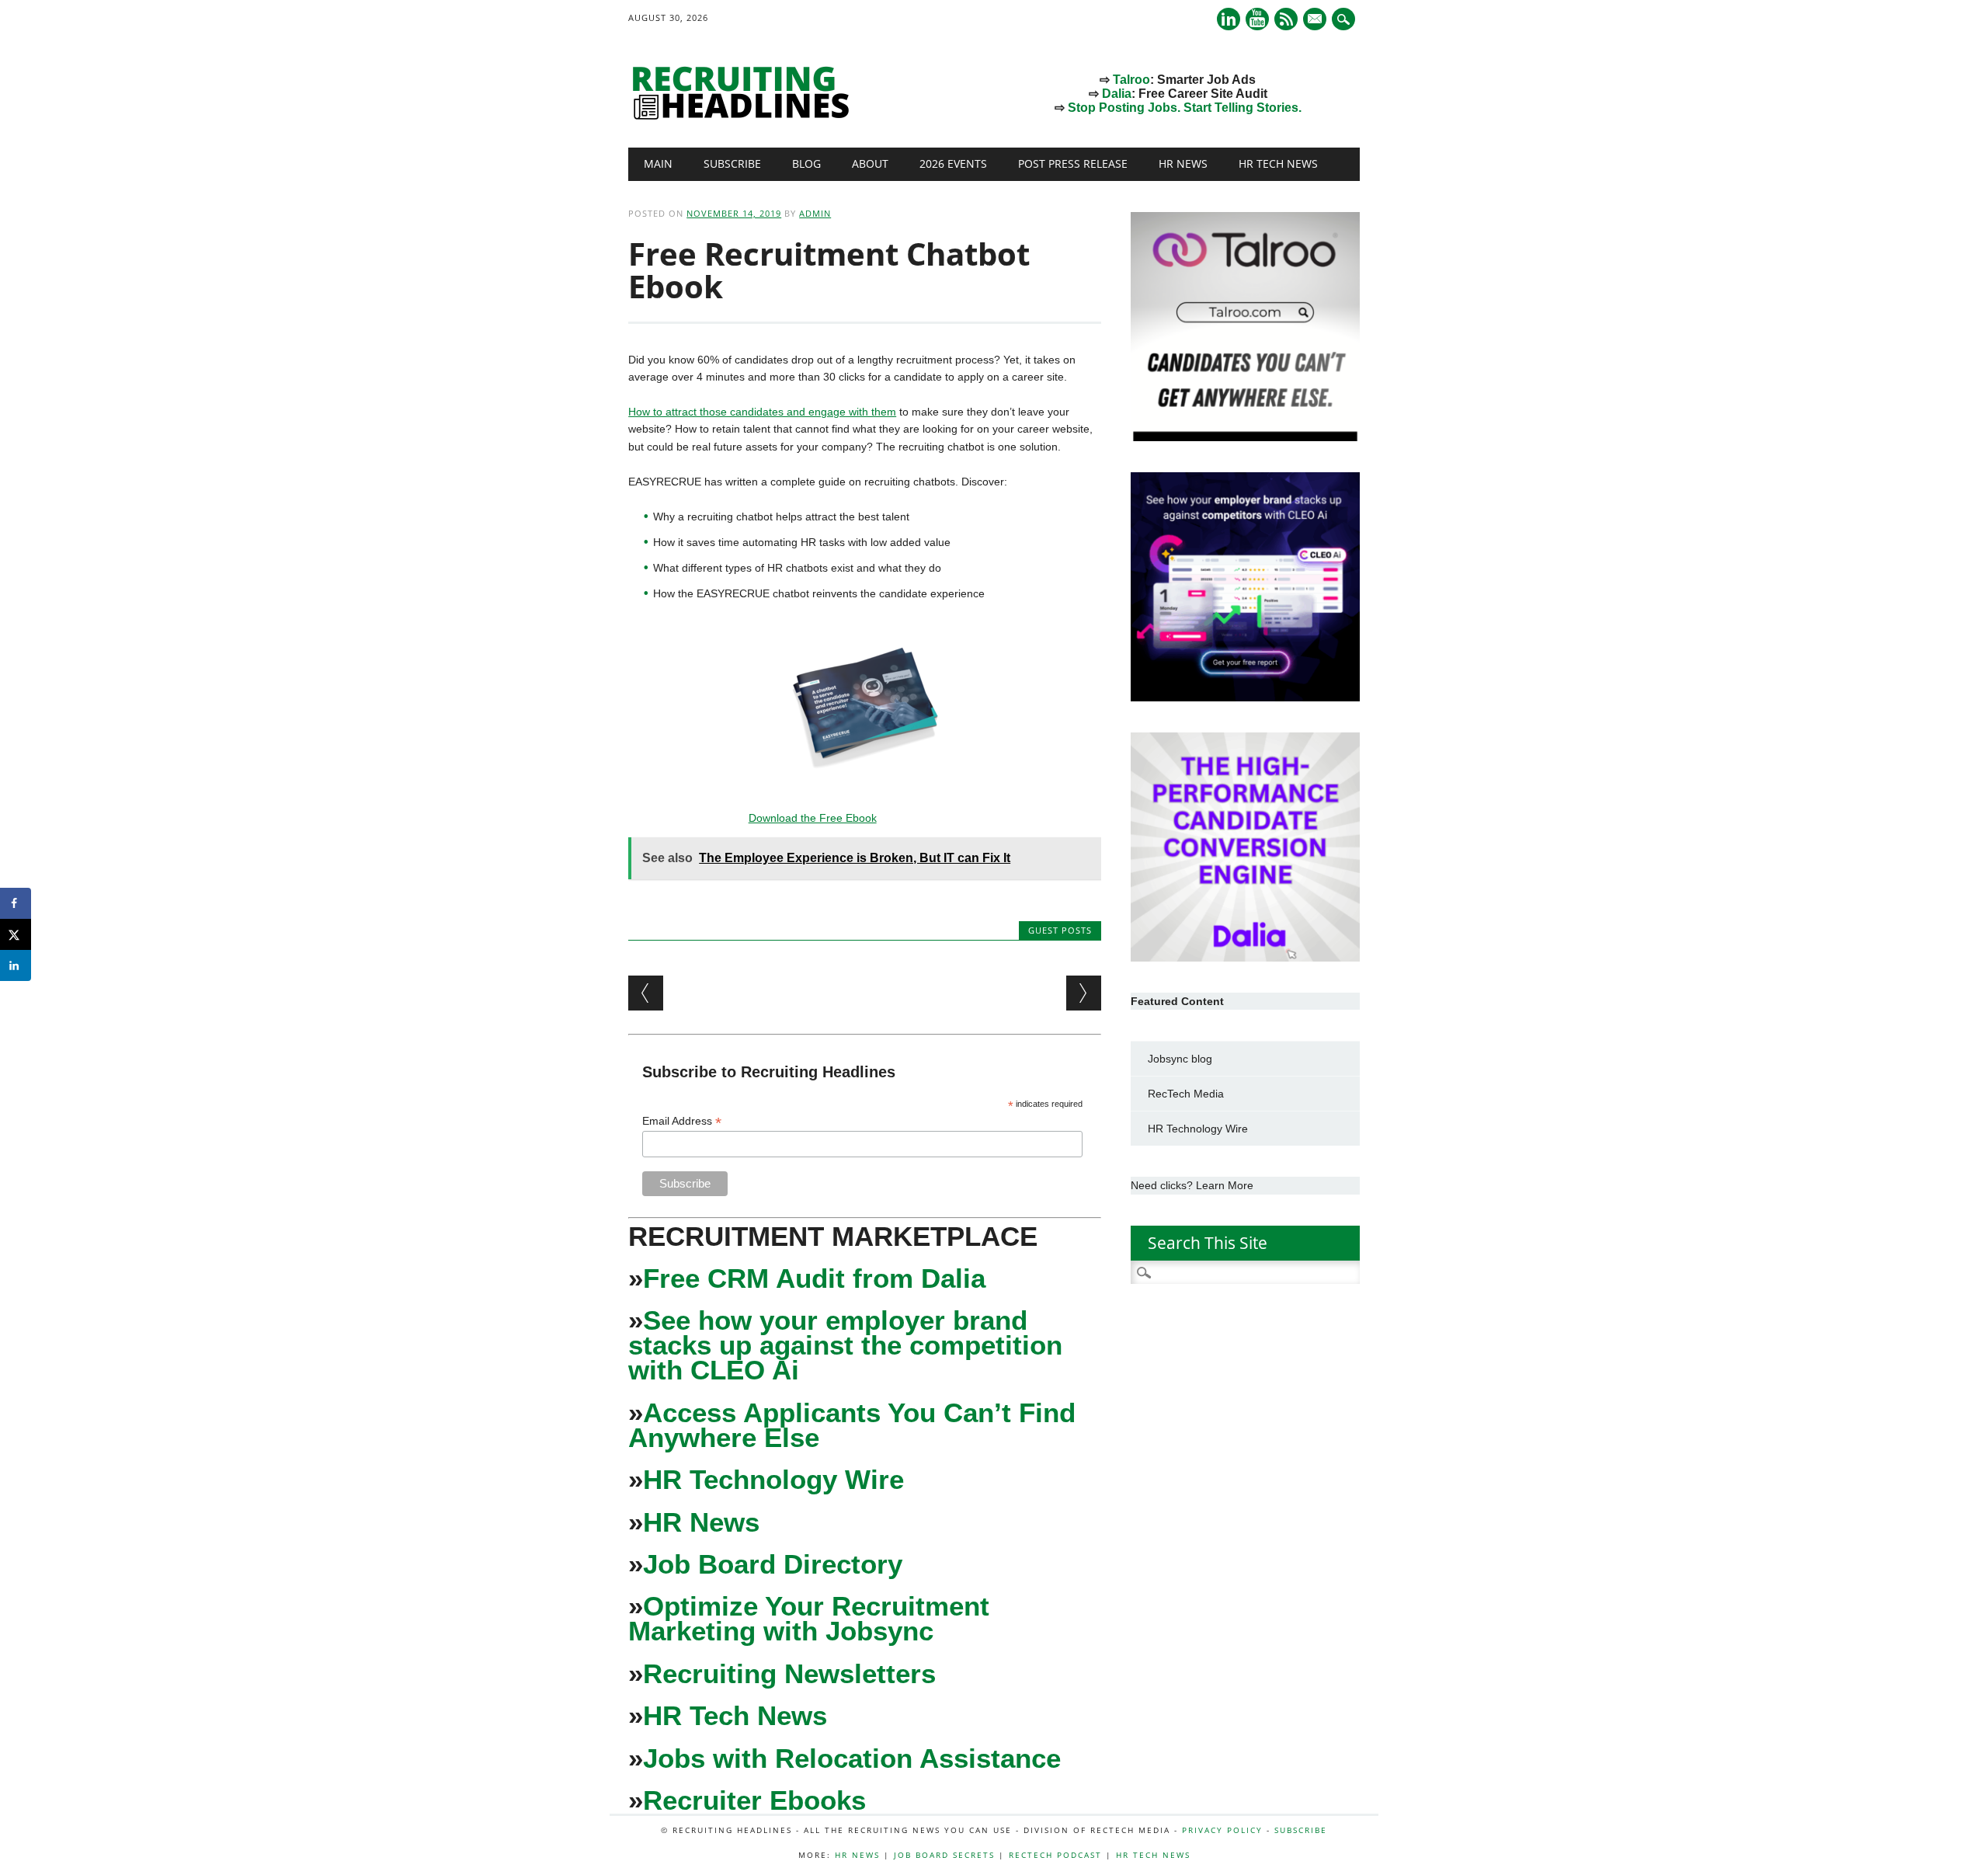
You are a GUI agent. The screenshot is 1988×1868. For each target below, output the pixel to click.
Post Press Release (1073, 163)
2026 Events (953, 163)
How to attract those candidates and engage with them (762, 412)
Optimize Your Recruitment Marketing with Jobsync (809, 1618)
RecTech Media (1186, 1094)
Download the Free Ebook (813, 818)
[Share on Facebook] (16, 903)
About (870, 163)
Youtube (1257, 19)
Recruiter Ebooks (754, 1800)
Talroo (1131, 80)
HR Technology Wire (773, 1479)
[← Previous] (646, 993)
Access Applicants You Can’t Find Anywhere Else (852, 1425)
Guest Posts (1060, 930)
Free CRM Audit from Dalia (814, 1278)
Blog (806, 163)
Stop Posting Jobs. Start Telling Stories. (1185, 108)
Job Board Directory (773, 1564)
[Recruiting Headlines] (745, 116)
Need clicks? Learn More (1192, 1185)
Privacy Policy (1222, 1830)
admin (815, 213)
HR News (1183, 163)
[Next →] (1084, 993)
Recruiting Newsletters (789, 1673)
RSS (1286, 19)
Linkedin (1229, 19)
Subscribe (732, 163)
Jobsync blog (1180, 1059)
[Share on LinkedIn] (16, 965)
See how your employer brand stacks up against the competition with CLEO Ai (845, 1345)
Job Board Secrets (944, 1855)
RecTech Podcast (1055, 1855)
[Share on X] (16, 934)
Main (658, 163)
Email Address (682, 1121)
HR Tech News (1278, 163)
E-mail (1316, 20)
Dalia (1117, 94)
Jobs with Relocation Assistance (852, 1758)
